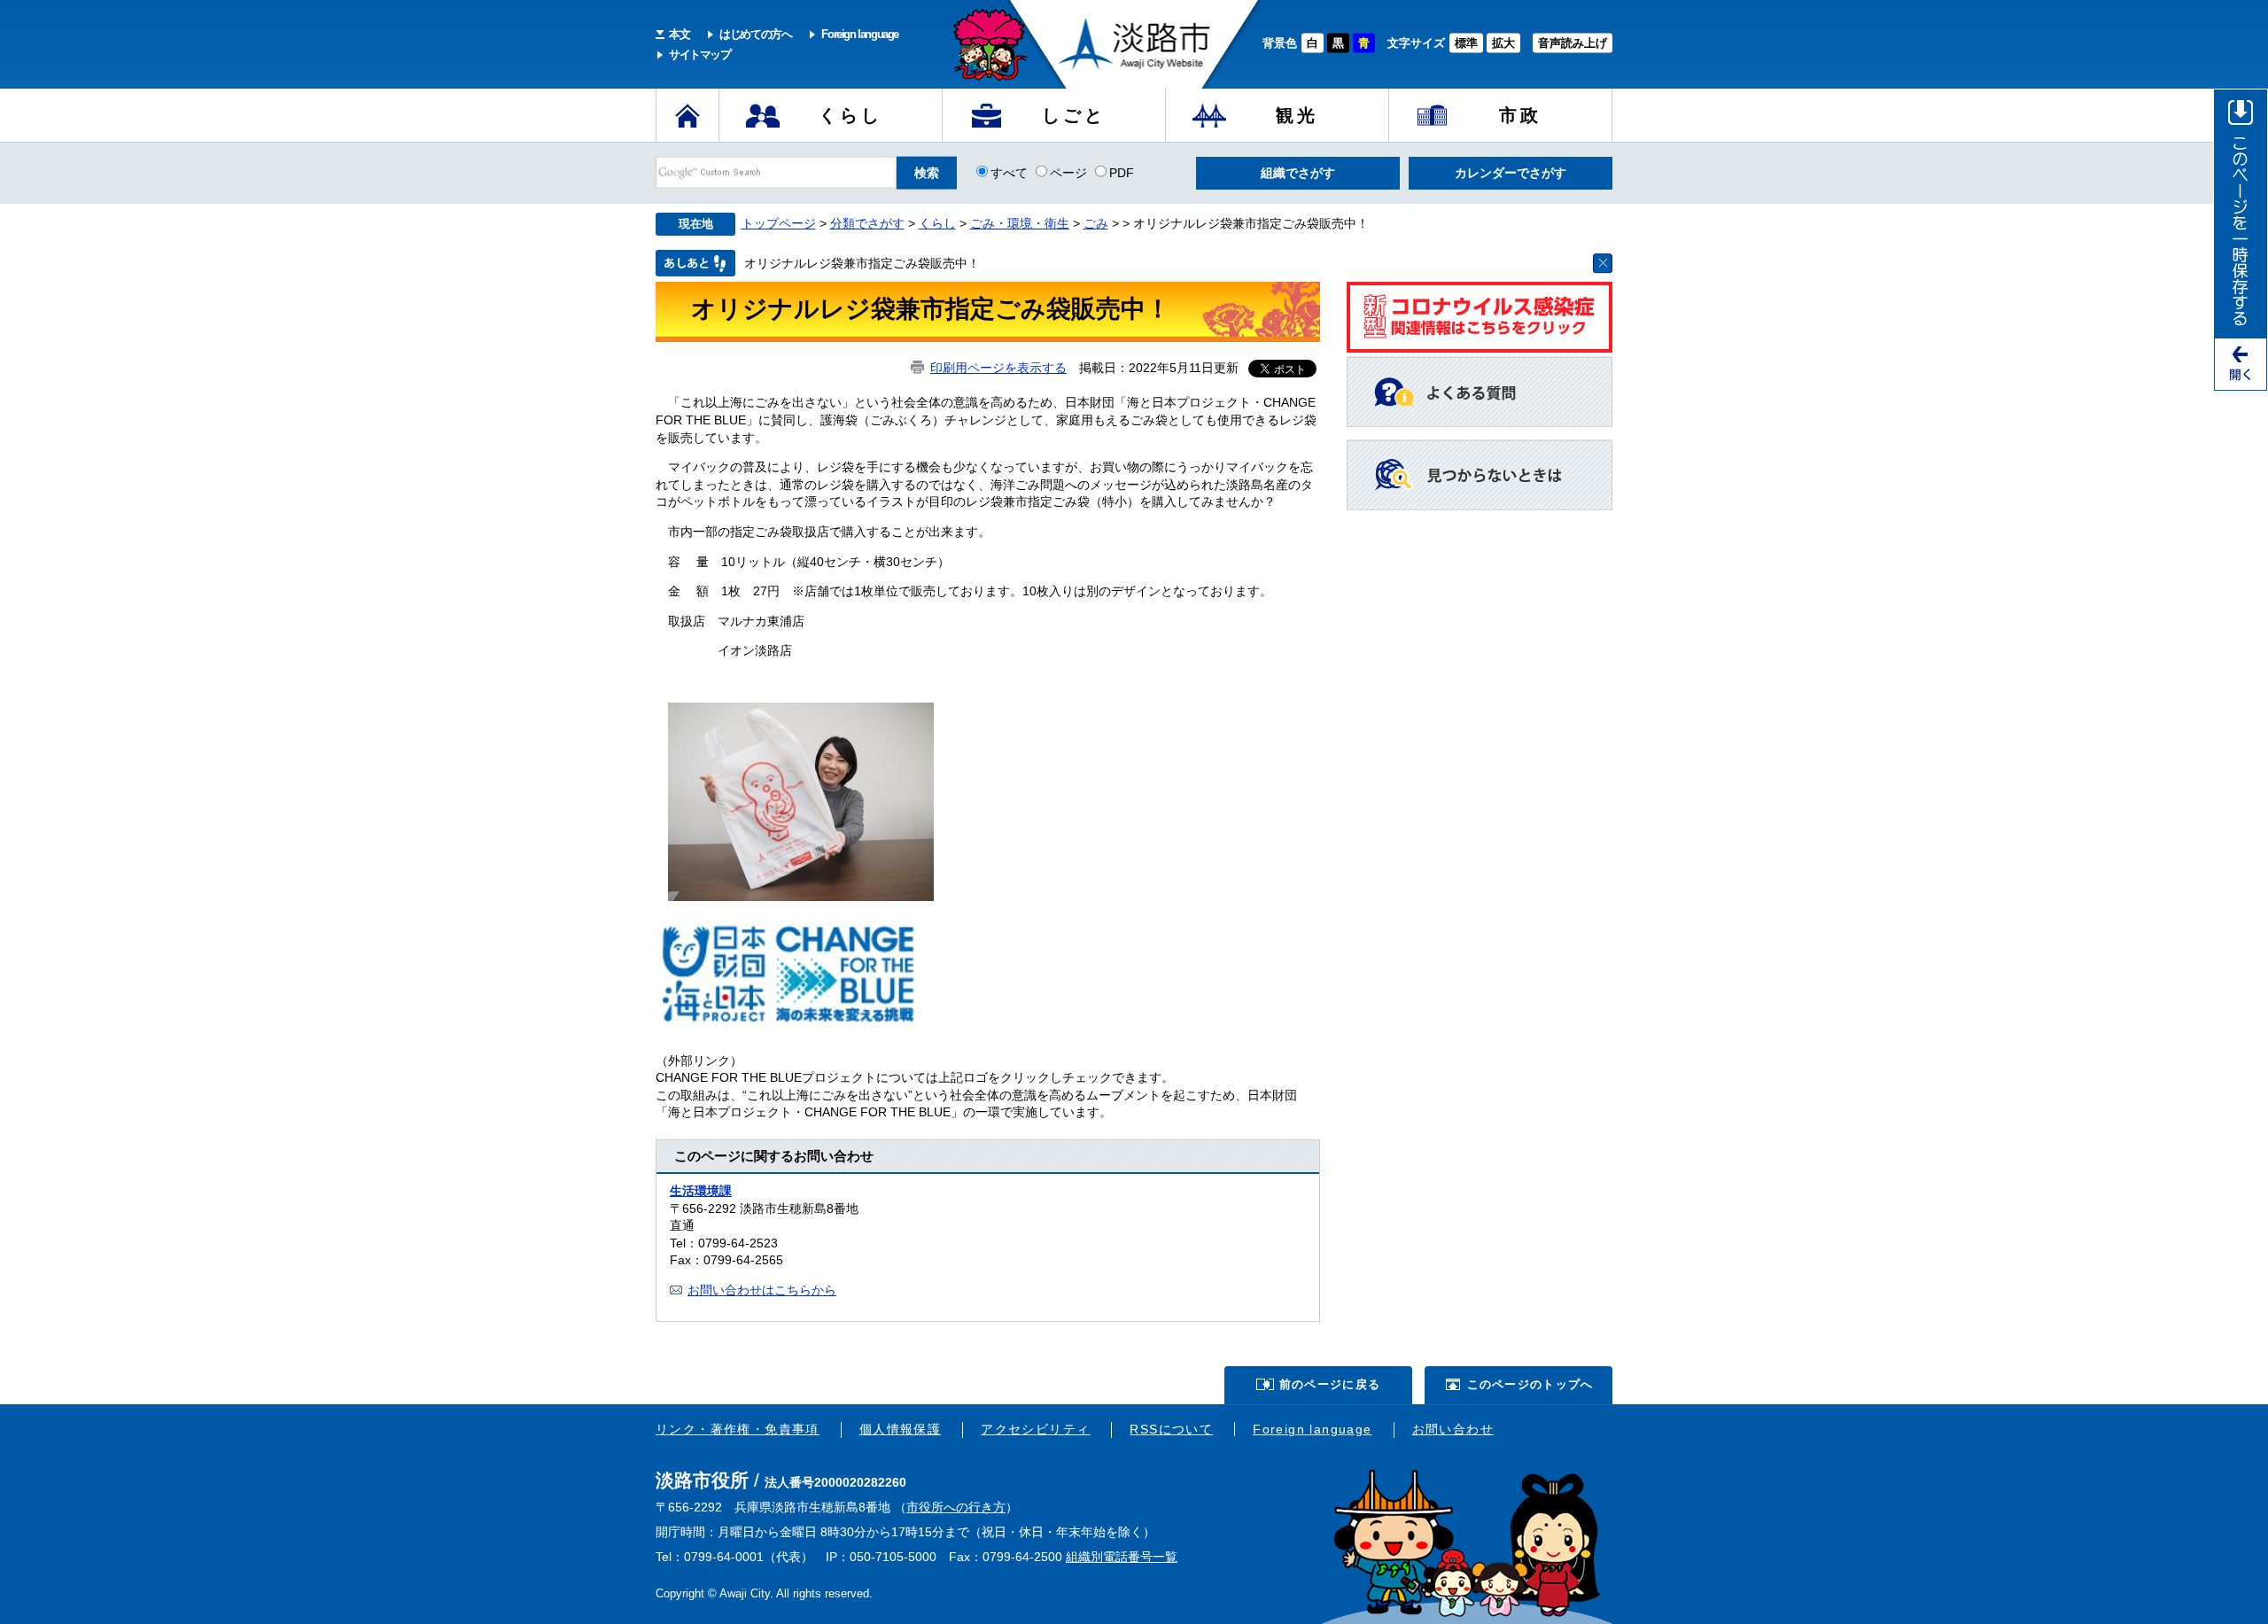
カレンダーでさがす (1511, 173)
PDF (1122, 172)
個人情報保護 (900, 1429)
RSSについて (1171, 1429)
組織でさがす (1298, 173)
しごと (1074, 115)
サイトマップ (700, 54)
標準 (1466, 43)
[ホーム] (687, 115)
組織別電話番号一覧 (1122, 1557)
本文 (679, 34)
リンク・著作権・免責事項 (738, 1429)
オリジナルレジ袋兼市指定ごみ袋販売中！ (862, 263)
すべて (1009, 172)
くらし (850, 115)
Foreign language (860, 34)
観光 (1297, 115)
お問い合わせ (1453, 1429)
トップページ (779, 223)
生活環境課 (701, 1191)
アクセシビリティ (1035, 1429)
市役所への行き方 (956, 1507)
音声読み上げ (1573, 43)
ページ (1068, 172)
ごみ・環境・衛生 (1020, 223)
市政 (1520, 115)
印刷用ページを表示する (998, 368)
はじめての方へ (755, 34)
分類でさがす (867, 223)
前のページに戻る (1330, 1384)
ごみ (1096, 223)
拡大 (1503, 43)
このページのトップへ (1530, 1384)
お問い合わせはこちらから (762, 1290)
